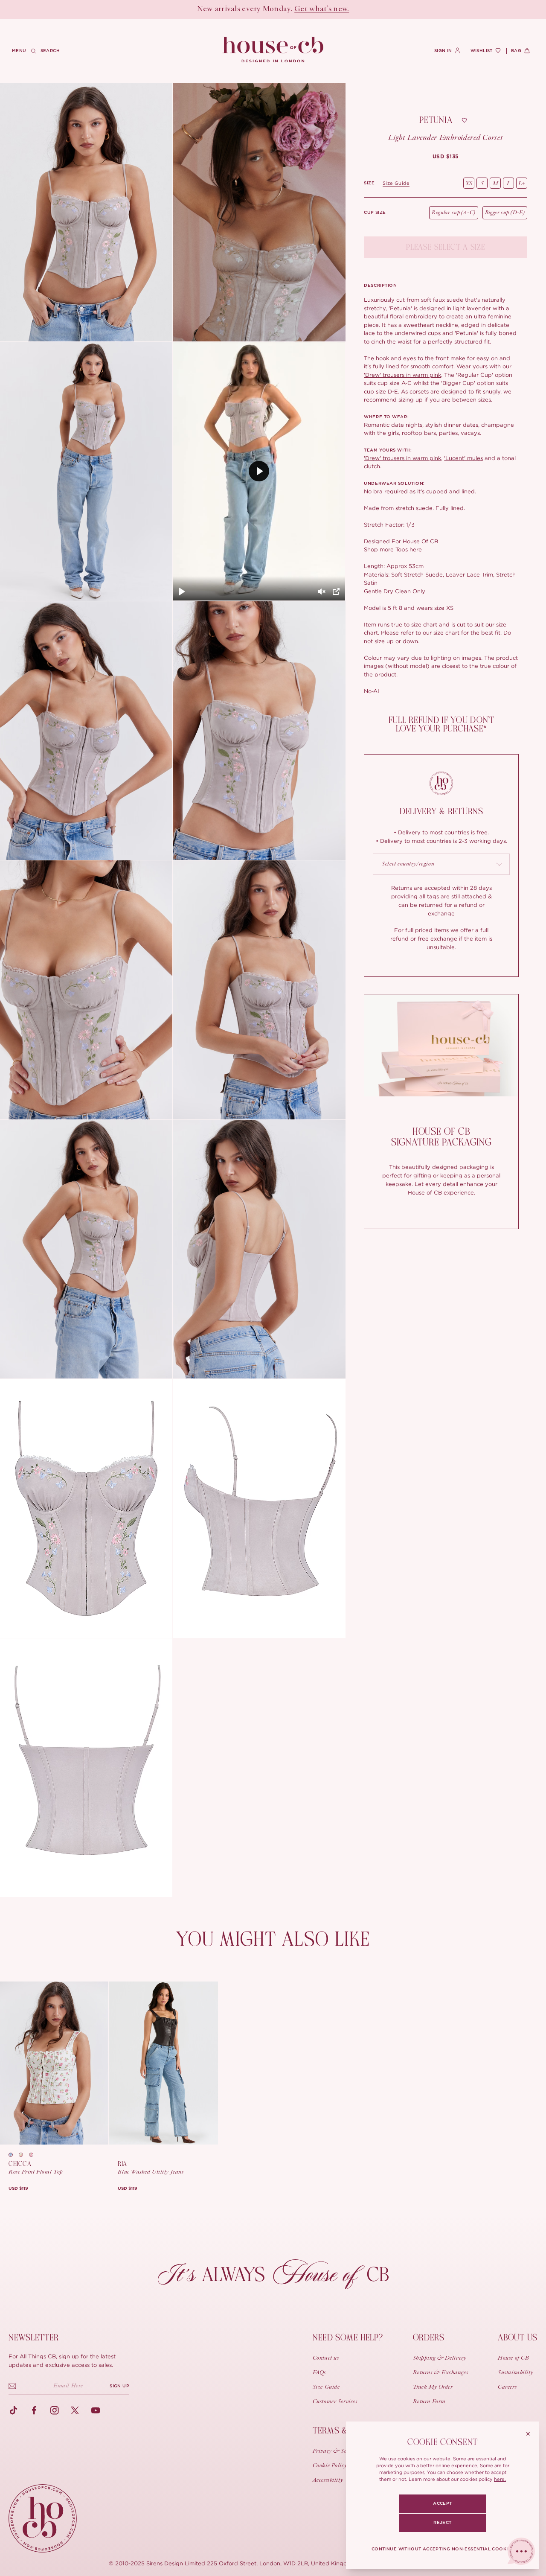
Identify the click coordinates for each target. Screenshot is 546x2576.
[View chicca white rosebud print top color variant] (34, 2155)
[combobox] (441, 864)
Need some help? (348, 2338)
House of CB (513, 2358)
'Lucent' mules (463, 458)
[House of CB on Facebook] (34, 2410)
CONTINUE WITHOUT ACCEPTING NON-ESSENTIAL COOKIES (443, 2549)
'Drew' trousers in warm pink (402, 375)
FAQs (319, 2373)
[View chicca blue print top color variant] (14, 2155)
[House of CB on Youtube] (96, 2410)
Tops (402, 549)
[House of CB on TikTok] (14, 2410)
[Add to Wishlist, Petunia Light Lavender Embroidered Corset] (464, 120)
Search (50, 51)
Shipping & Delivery (440, 2358)
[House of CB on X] (75, 2410)
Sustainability (516, 2373)
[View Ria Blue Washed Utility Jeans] (163, 2063)
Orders (429, 2338)
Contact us (326, 2358)
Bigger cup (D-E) (505, 213)
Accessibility (328, 2480)
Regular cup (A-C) (453, 213)
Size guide (396, 183)
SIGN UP (119, 2386)
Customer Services (335, 2402)
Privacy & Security (337, 2451)
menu (19, 51)
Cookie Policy (330, 2466)
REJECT (442, 2523)
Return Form (429, 2402)
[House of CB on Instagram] (55, 2410)
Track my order (433, 2387)
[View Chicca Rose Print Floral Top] (54, 2063)
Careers (507, 2387)
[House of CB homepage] (43, 2518)
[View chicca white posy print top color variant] (24, 2155)
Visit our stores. (303, 9)
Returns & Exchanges (441, 2373)
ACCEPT (442, 2503)
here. (500, 2479)
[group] (446, 157)
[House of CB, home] (273, 50)
